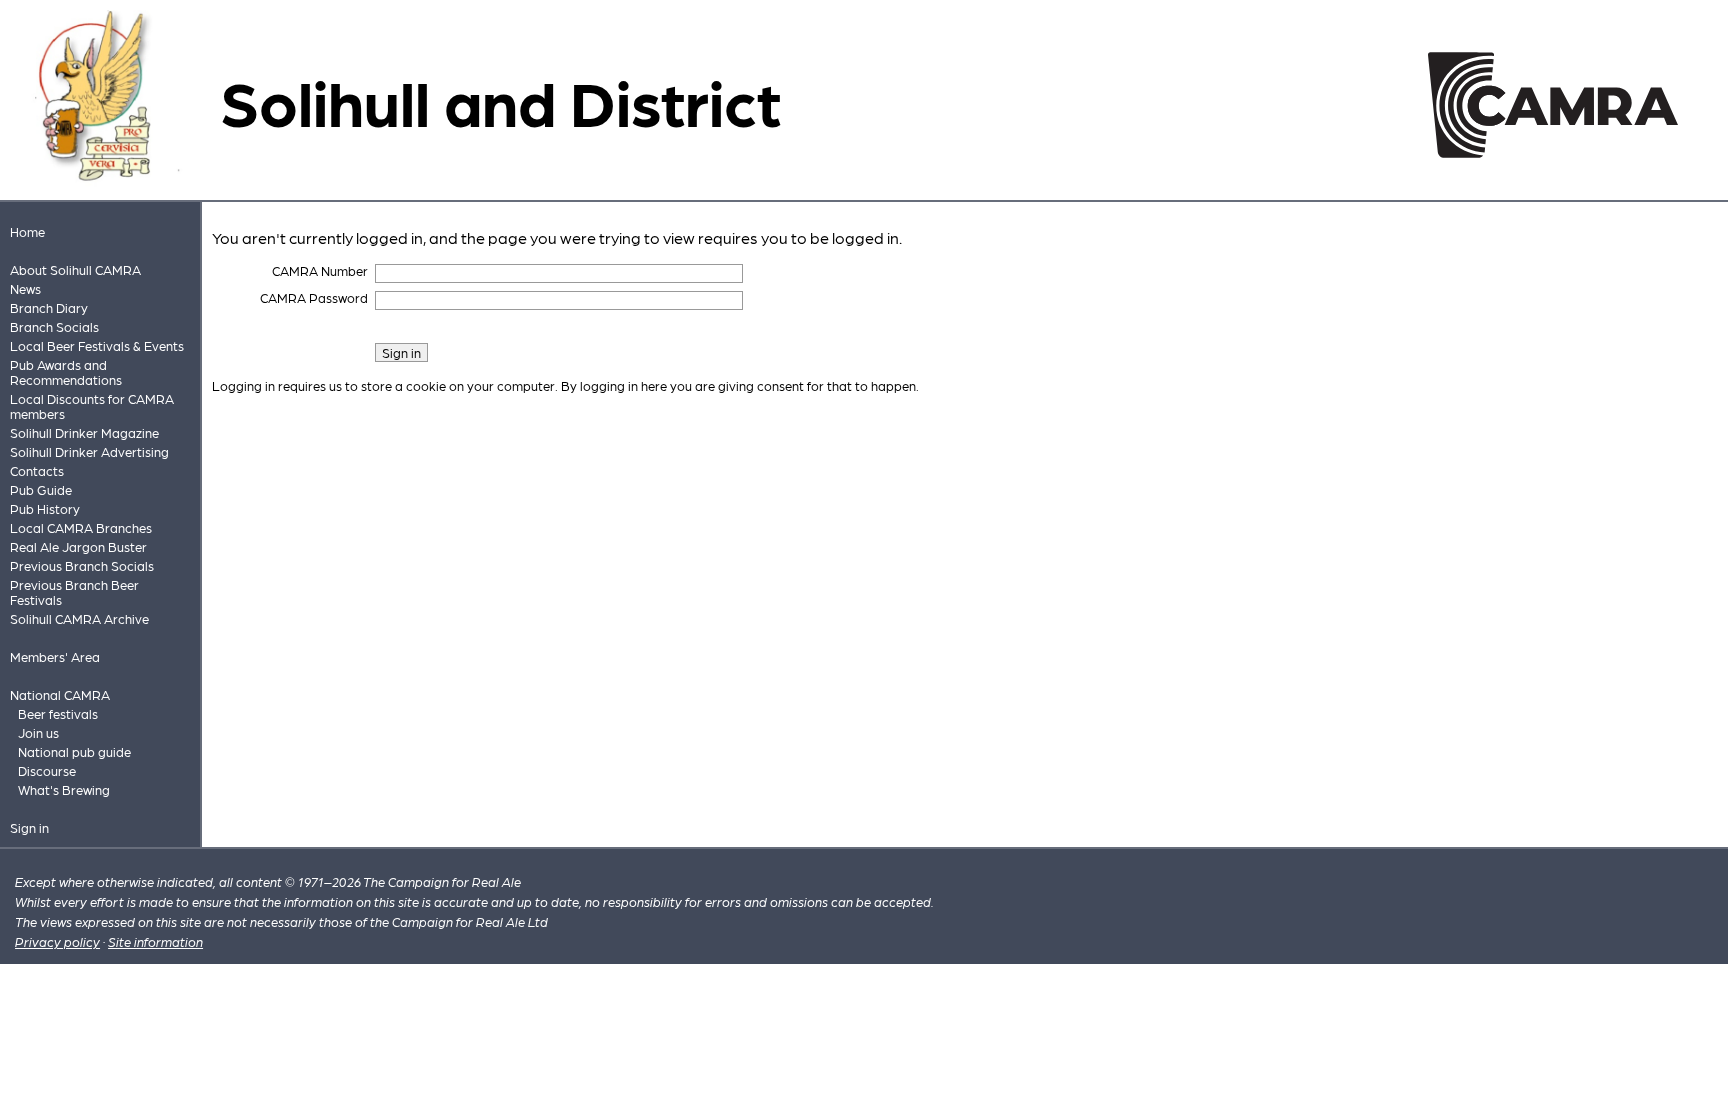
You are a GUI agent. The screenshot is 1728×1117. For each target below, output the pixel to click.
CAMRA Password (314, 297)
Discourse (47, 770)
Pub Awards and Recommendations (66, 372)
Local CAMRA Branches (81, 527)
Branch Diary (49, 307)
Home (27, 231)
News (25, 288)
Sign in (29, 827)
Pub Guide (41, 489)
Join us (38, 732)
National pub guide (74, 751)
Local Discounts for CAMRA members (92, 406)
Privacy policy (57, 941)
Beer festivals (58, 713)
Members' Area (55, 656)
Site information (155, 941)
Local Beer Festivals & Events (97, 345)
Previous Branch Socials (82, 565)
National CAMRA (60, 694)
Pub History (45, 508)
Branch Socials (54, 326)
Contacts (37, 470)
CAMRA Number (320, 270)
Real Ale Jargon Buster (78, 546)
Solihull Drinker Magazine (84, 432)
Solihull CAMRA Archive (79, 618)
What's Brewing (64, 789)
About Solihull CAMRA (75, 269)
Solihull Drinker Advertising (89, 451)
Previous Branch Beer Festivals (74, 592)
